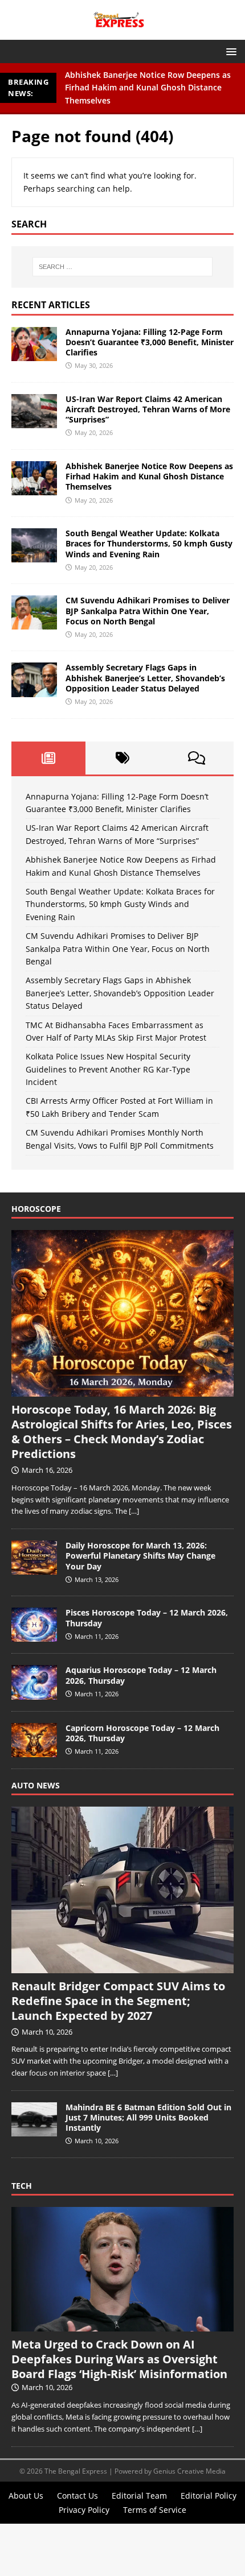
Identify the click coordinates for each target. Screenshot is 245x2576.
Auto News (36, 1785)
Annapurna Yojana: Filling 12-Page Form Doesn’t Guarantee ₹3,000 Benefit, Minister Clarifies (150, 342)
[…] (134, 1511)
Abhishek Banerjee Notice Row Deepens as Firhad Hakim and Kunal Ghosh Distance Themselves (148, 88)
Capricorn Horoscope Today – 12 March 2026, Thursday (142, 1733)
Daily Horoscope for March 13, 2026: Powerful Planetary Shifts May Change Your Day (140, 1556)
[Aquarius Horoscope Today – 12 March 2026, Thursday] (34, 1693)
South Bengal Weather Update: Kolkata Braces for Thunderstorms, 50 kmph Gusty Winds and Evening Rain (149, 543)
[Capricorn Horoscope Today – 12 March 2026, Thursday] (34, 1751)
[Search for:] (123, 267)
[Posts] (48, 758)
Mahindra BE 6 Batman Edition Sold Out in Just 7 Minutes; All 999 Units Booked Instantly (148, 2117)
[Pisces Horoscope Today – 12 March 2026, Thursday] (34, 1636)
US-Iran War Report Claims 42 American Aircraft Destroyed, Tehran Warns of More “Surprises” (148, 409)
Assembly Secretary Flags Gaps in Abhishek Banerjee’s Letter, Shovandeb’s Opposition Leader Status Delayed (145, 678)
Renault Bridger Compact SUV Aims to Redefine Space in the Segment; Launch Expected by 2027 (118, 2001)
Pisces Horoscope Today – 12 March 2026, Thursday (147, 1618)
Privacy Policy (84, 2510)
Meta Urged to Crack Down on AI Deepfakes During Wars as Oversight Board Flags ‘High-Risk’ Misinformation (119, 2359)
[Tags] (122, 758)
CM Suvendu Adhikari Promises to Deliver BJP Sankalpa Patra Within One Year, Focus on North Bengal (148, 610)
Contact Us (77, 2496)
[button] (229, 51)
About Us (26, 2496)
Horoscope (36, 1209)
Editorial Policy (209, 2496)
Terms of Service (155, 2510)
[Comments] (197, 758)
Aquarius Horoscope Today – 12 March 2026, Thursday (141, 1675)
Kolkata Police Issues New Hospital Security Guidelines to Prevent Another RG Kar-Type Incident (108, 1069)
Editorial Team (139, 2496)
